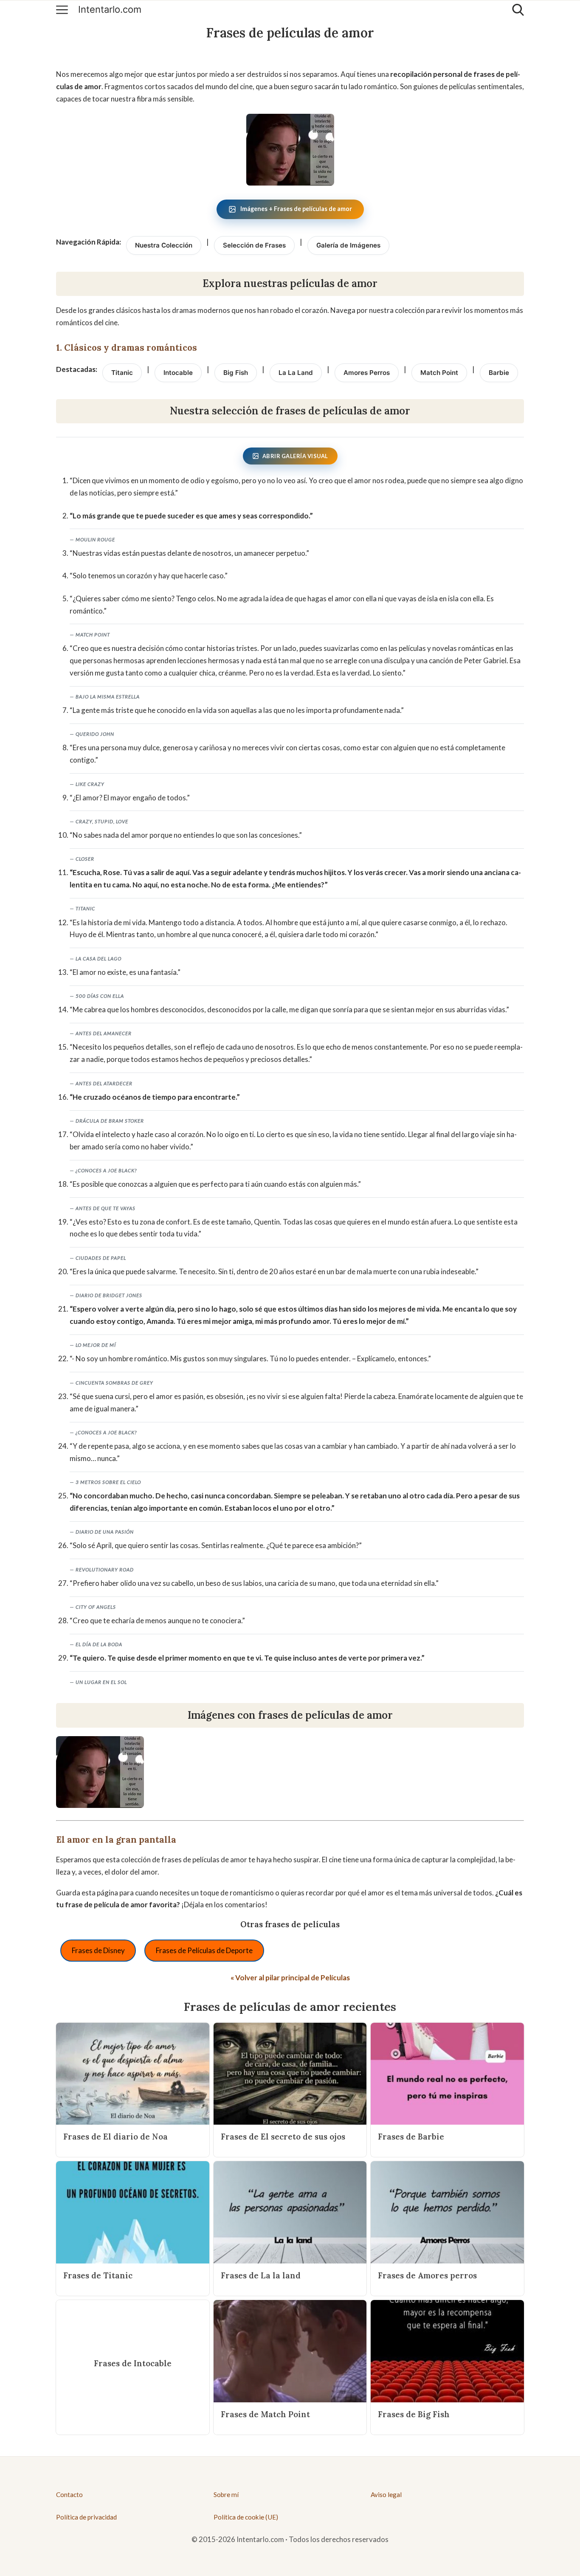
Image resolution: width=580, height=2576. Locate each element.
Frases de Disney (98, 1950)
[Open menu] (62, 10)
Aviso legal (386, 2494)
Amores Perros (367, 373)
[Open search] (518, 10)
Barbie (499, 373)
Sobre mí (226, 2494)
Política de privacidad (86, 2517)
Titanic (122, 373)
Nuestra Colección (164, 245)
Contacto (69, 2494)
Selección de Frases (254, 245)
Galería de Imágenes (348, 245)
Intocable (178, 373)
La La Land (296, 373)
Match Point (439, 373)
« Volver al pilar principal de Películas (290, 1978)
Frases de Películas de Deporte (204, 1950)
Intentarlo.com (110, 10)
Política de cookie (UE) (246, 2517)
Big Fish (236, 373)
